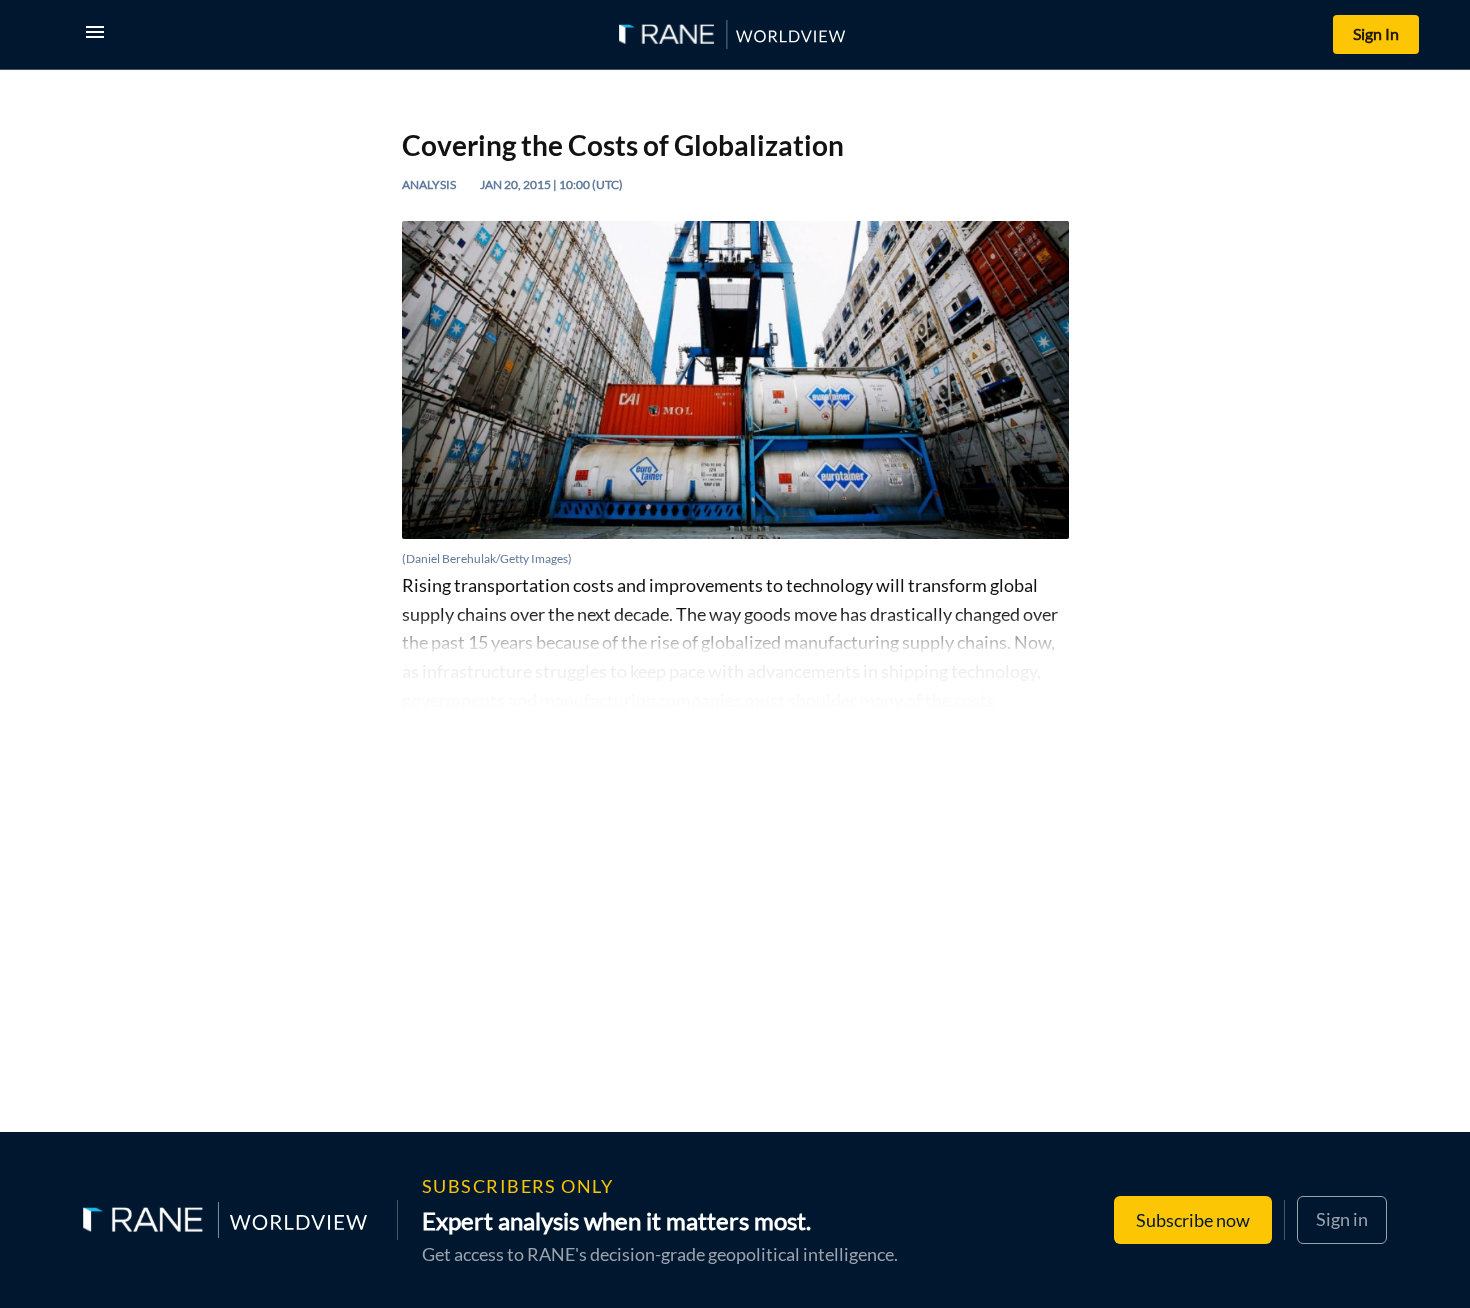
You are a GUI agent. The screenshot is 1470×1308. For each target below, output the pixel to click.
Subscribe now (1193, 1220)
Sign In (1376, 33)
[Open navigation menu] (99, 34)
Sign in (1342, 1219)
